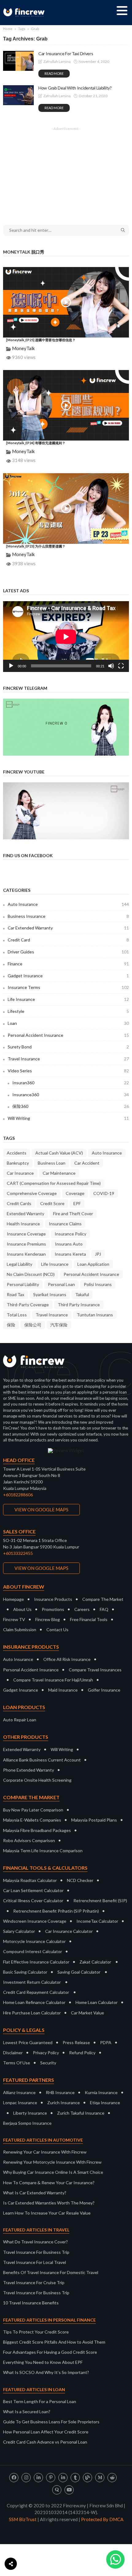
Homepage (14, 1599)
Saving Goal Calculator (79, 1972)
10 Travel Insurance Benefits (31, 2303)
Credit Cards (19, 1203)
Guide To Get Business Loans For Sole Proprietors (51, 2422)
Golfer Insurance (104, 1690)
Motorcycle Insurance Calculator (34, 1941)
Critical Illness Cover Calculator (33, 1901)
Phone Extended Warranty (29, 1770)
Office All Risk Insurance (67, 1659)
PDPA (106, 2042)
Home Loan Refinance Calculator (34, 2002)
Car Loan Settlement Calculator (33, 1890)
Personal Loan (61, 1284)
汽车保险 (59, 1325)
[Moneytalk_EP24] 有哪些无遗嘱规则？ (36, 443)
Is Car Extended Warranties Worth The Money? (49, 2203)
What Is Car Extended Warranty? (35, 2193)
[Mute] (111, 666)
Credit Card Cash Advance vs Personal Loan (45, 2442)
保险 (11, 1325)
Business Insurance (68, 916)
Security (48, 2063)
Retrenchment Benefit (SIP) (100, 1901)
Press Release (76, 2042)
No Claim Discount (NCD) (31, 1274)
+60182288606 (18, 1495)
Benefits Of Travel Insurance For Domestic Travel (51, 2272)
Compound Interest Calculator (33, 1951)
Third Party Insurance (79, 1305)
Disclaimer (13, 2053)
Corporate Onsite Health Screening (37, 1780)
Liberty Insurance (30, 2113)
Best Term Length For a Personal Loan (40, 2401)
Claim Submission (20, 1630)
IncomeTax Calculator (97, 1921)
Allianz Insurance (19, 2092)
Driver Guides (68, 952)
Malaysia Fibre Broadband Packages (37, 1830)
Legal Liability (19, 1264)
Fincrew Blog (48, 1619)
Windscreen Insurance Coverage (35, 1921)
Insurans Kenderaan (26, 1254)
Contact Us (57, 1630)
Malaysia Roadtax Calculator (30, 1880)
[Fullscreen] (121, 666)
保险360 (71, 1106)
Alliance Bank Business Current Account (42, 1760)
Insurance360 (71, 1095)
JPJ (98, 1254)
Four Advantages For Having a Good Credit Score (50, 2352)
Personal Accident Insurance (68, 1035)
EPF (77, 1203)
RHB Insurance (60, 2092)
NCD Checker (80, 1880)
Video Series (68, 1071)
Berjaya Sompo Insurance (27, 2123)
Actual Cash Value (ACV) (59, 1153)
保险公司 (33, 1325)
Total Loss (17, 1315)
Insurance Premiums (26, 1244)
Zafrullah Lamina (57, 61)
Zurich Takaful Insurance (81, 2113)
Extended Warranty (25, 1214)
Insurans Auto (69, 1244)
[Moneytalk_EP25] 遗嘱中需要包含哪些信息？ (41, 340)
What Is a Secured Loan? (27, 2412)
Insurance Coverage (26, 1234)
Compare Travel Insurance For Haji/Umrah (53, 1680)
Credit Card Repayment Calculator (36, 1992)
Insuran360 (71, 1083)
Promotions (53, 1609)
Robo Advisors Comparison (29, 1840)
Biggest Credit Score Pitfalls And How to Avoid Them (54, 2342)
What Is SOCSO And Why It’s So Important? (46, 2372)
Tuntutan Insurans (95, 1315)
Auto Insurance (68, 904)
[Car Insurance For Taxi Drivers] (18, 61)
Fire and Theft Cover (73, 1214)
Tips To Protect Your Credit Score (36, 2332)
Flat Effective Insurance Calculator (36, 1962)
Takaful (82, 1294)
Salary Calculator (19, 1931)
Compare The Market (103, 1599)
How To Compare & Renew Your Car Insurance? (49, 2183)
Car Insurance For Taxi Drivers (66, 53)
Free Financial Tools (89, 1619)
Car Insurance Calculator (69, 1931)
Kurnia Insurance (101, 2092)
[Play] (11, 666)
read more (54, 73)
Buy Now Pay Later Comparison (33, 1810)
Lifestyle (68, 1011)
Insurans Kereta (70, 1254)
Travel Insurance (68, 1059)
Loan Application (93, 1264)
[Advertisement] (66, 172)
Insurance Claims (65, 1224)
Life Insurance (68, 999)
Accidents (17, 1153)
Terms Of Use (17, 2063)
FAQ (104, 1609)
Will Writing (68, 1118)
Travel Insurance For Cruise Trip (34, 2282)
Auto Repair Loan (20, 1720)
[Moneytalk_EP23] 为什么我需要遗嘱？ (36, 546)
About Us (22, 1609)
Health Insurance (23, 1224)
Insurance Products (53, 1599)
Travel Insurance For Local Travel (35, 2262)
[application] (66, 637)
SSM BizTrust (23, 2519)
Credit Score (52, 1203)
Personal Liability (23, 1284)
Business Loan (52, 1163)
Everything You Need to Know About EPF (43, 2362)
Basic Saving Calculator (25, 1972)
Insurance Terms (68, 987)
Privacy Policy (46, 2053)
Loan (68, 1023)
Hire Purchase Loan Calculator (32, 2013)
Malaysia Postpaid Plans (94, 1820)
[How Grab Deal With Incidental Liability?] (18, 95)
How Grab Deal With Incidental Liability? (75, 88)
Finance (68, 964)
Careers (82, 1609)
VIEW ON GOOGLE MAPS (41, 1509)
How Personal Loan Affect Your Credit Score (46, 2432)
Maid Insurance (63, 1690)
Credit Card (68, 940)
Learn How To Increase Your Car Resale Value (47, 2213)
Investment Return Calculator (32, 1982)
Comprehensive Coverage (32, 1193)
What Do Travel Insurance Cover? (35, 2242)
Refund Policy (82, 2053)
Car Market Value (87, 2013)
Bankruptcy (18, 1163)
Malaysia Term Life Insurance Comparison (43, 1851)
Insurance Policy (70, 1234)
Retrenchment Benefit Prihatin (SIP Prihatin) (56, 1911)
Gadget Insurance (68, 976)
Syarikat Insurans (50, 1294)
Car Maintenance (59, 1173)
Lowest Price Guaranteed (28, 2042)
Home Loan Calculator (97, 2002)
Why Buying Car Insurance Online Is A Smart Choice (53, 2172)
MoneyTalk (23, 348)
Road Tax (16, 1294)
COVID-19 (104, 1193)
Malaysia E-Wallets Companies (32, 1820)
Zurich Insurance (64, 2103)
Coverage (75, 1193)
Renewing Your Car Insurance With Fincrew (45, 2152)
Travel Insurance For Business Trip (36, 2252)
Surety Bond (68, 1047)
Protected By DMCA (102, 2519)
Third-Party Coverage (28, 1305)
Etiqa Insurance (105, 2103)
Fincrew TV (14, 1619)
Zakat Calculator (95, 1962)
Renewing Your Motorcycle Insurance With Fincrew (52, 2162)
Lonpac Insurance (20, 2103)
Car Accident (87, 1163)
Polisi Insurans (98, 1284)
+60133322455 (18, 1553)
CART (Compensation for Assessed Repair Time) (54, 1183)
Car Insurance (20, 1173)
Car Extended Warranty (68, 928)
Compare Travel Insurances (95, 1670)
